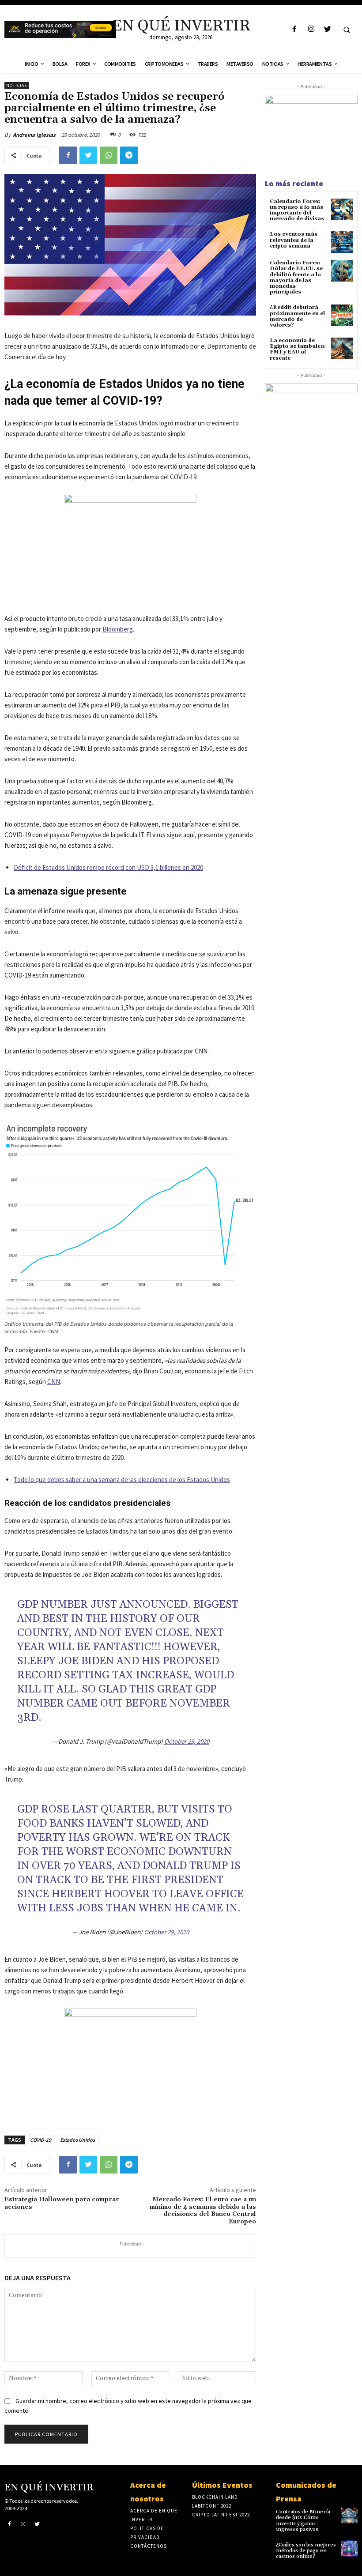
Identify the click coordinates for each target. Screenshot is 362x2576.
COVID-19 (41, 2140)
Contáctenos (149, 2546)
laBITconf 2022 (212, 2506)
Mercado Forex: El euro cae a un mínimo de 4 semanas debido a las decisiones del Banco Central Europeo (203, 2211)
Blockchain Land (215, 2497)
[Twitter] (327, 29)
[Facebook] (295, 29)
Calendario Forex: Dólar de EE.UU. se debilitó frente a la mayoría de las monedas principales (296, 277)
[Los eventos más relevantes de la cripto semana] (342, 242)
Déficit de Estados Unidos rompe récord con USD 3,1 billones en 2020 (108, 867)
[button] (347, 30)
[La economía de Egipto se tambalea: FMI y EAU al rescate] (342, 348)
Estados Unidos (77, 2140)
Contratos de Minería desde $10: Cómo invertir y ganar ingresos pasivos (303, 2521)
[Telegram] (129, 155)
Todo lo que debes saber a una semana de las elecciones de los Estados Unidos (122, 1480)
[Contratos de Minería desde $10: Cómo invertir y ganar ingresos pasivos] (349, 2515)
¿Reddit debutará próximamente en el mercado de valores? (297, 316)
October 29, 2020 (187, 1741)
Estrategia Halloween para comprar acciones (62, 2203)
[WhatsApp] (109, 155)
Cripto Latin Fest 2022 (221, 2515)
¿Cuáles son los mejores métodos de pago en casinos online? (306, 2551)
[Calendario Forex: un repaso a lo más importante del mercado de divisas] (342, 209)
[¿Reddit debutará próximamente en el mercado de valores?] (342, 315)
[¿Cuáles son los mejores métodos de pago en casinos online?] (349, 2548)
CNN (54, 1382)
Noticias (17, 85)
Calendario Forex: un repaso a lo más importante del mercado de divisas (297, 210)
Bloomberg (118, 629)
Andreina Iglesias (34, 135)
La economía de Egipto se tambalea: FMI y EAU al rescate (298, 349)
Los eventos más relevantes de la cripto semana (294, 240)
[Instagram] (311, 29)
